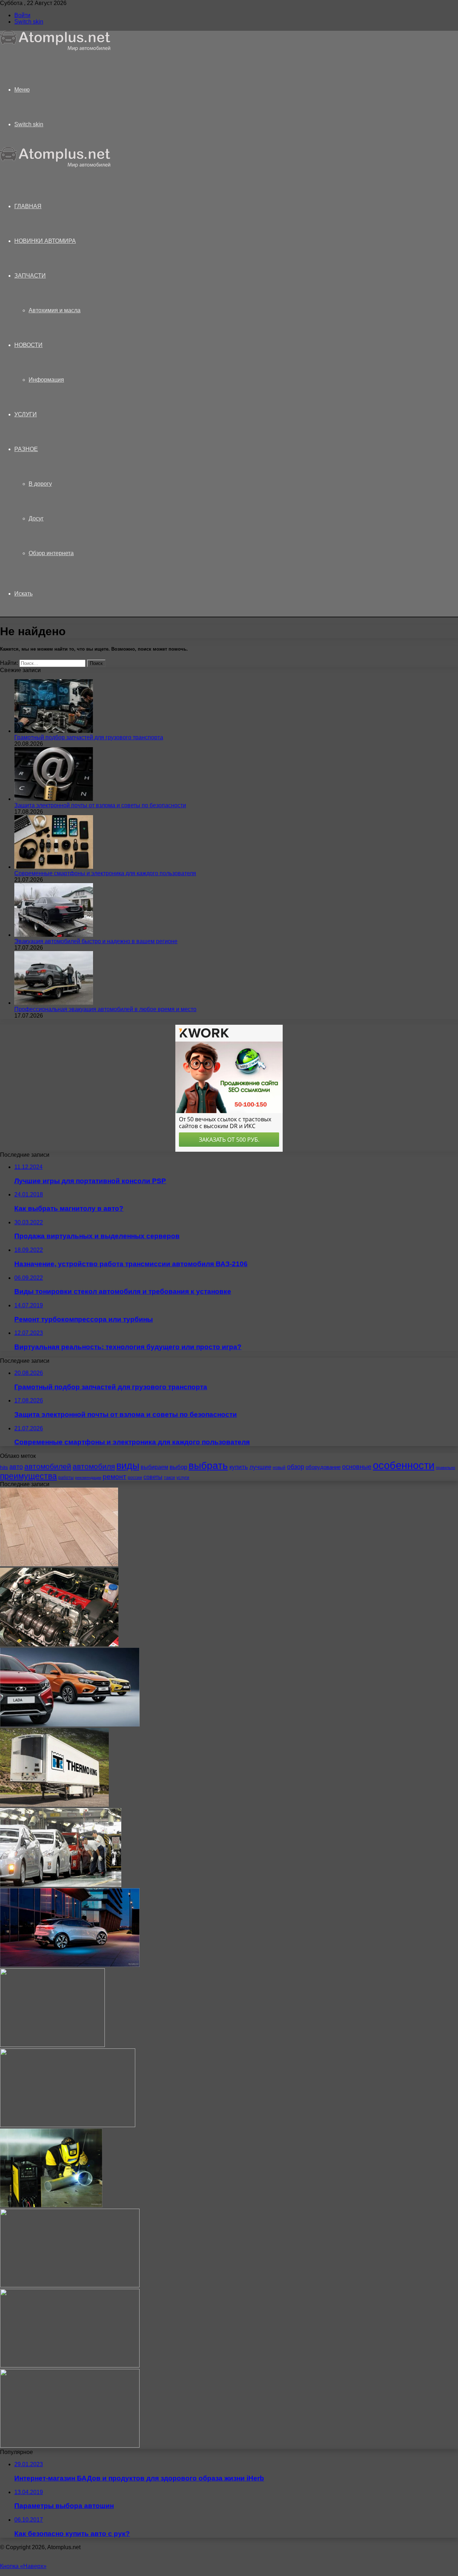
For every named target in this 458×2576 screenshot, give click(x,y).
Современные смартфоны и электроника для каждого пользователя (105, 873)
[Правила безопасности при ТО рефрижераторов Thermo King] (54, 1805)
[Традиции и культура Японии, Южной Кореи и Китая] (61, 1885)
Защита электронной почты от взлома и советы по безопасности (100, 805)
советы (153, 1477)
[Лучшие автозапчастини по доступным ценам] (70, 2366)
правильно (445, 1468)
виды (128, 1466)
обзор (296, 1467)
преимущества (28, 1476)
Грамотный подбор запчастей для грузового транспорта (89, 737)
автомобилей (48, 1466)
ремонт (114, 1477)
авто (16, 1467)
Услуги (26, 414)
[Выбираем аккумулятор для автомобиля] (52, 2045)
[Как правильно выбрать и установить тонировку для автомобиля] (70, 2285)
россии (135, 1478)
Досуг (36, 518)
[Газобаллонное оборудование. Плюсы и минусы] (59, 1644)
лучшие (260, 1467)
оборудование (323, 1467)
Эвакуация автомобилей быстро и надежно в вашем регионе (96, 941)
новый (279, 1468)
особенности (404, 1465)
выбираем (154, 1467)
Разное (26, 449)
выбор (178, 1467)
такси (169, 1478)
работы (66, 1478)
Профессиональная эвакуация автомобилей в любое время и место (105, 1009)
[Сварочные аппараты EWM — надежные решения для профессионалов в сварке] (51, 2205)
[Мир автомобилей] (55, 49)
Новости (28, 345)
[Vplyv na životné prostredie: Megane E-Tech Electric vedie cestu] (70, 1965)
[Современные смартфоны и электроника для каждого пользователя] (54, 867)
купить (239, 1467)
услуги (183, 1478)
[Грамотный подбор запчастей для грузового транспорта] (54, 731)
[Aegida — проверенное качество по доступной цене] (68, 2125)
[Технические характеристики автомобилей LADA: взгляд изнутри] (70, 1725)
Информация (46, 380)
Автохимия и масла (55, 310)
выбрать (208, 1465)
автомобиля (94, 1466)
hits (4, 1467)
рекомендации (88, 1478)
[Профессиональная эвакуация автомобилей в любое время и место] (54, 1003)
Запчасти (30, 276)
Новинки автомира (45, 241)
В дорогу (40, 484)
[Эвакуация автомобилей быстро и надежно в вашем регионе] (54, 935)
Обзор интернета (51, 553)
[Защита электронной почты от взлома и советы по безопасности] (54, 799)
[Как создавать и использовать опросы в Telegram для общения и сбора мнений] (70, 2446)
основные (357, 1467)
